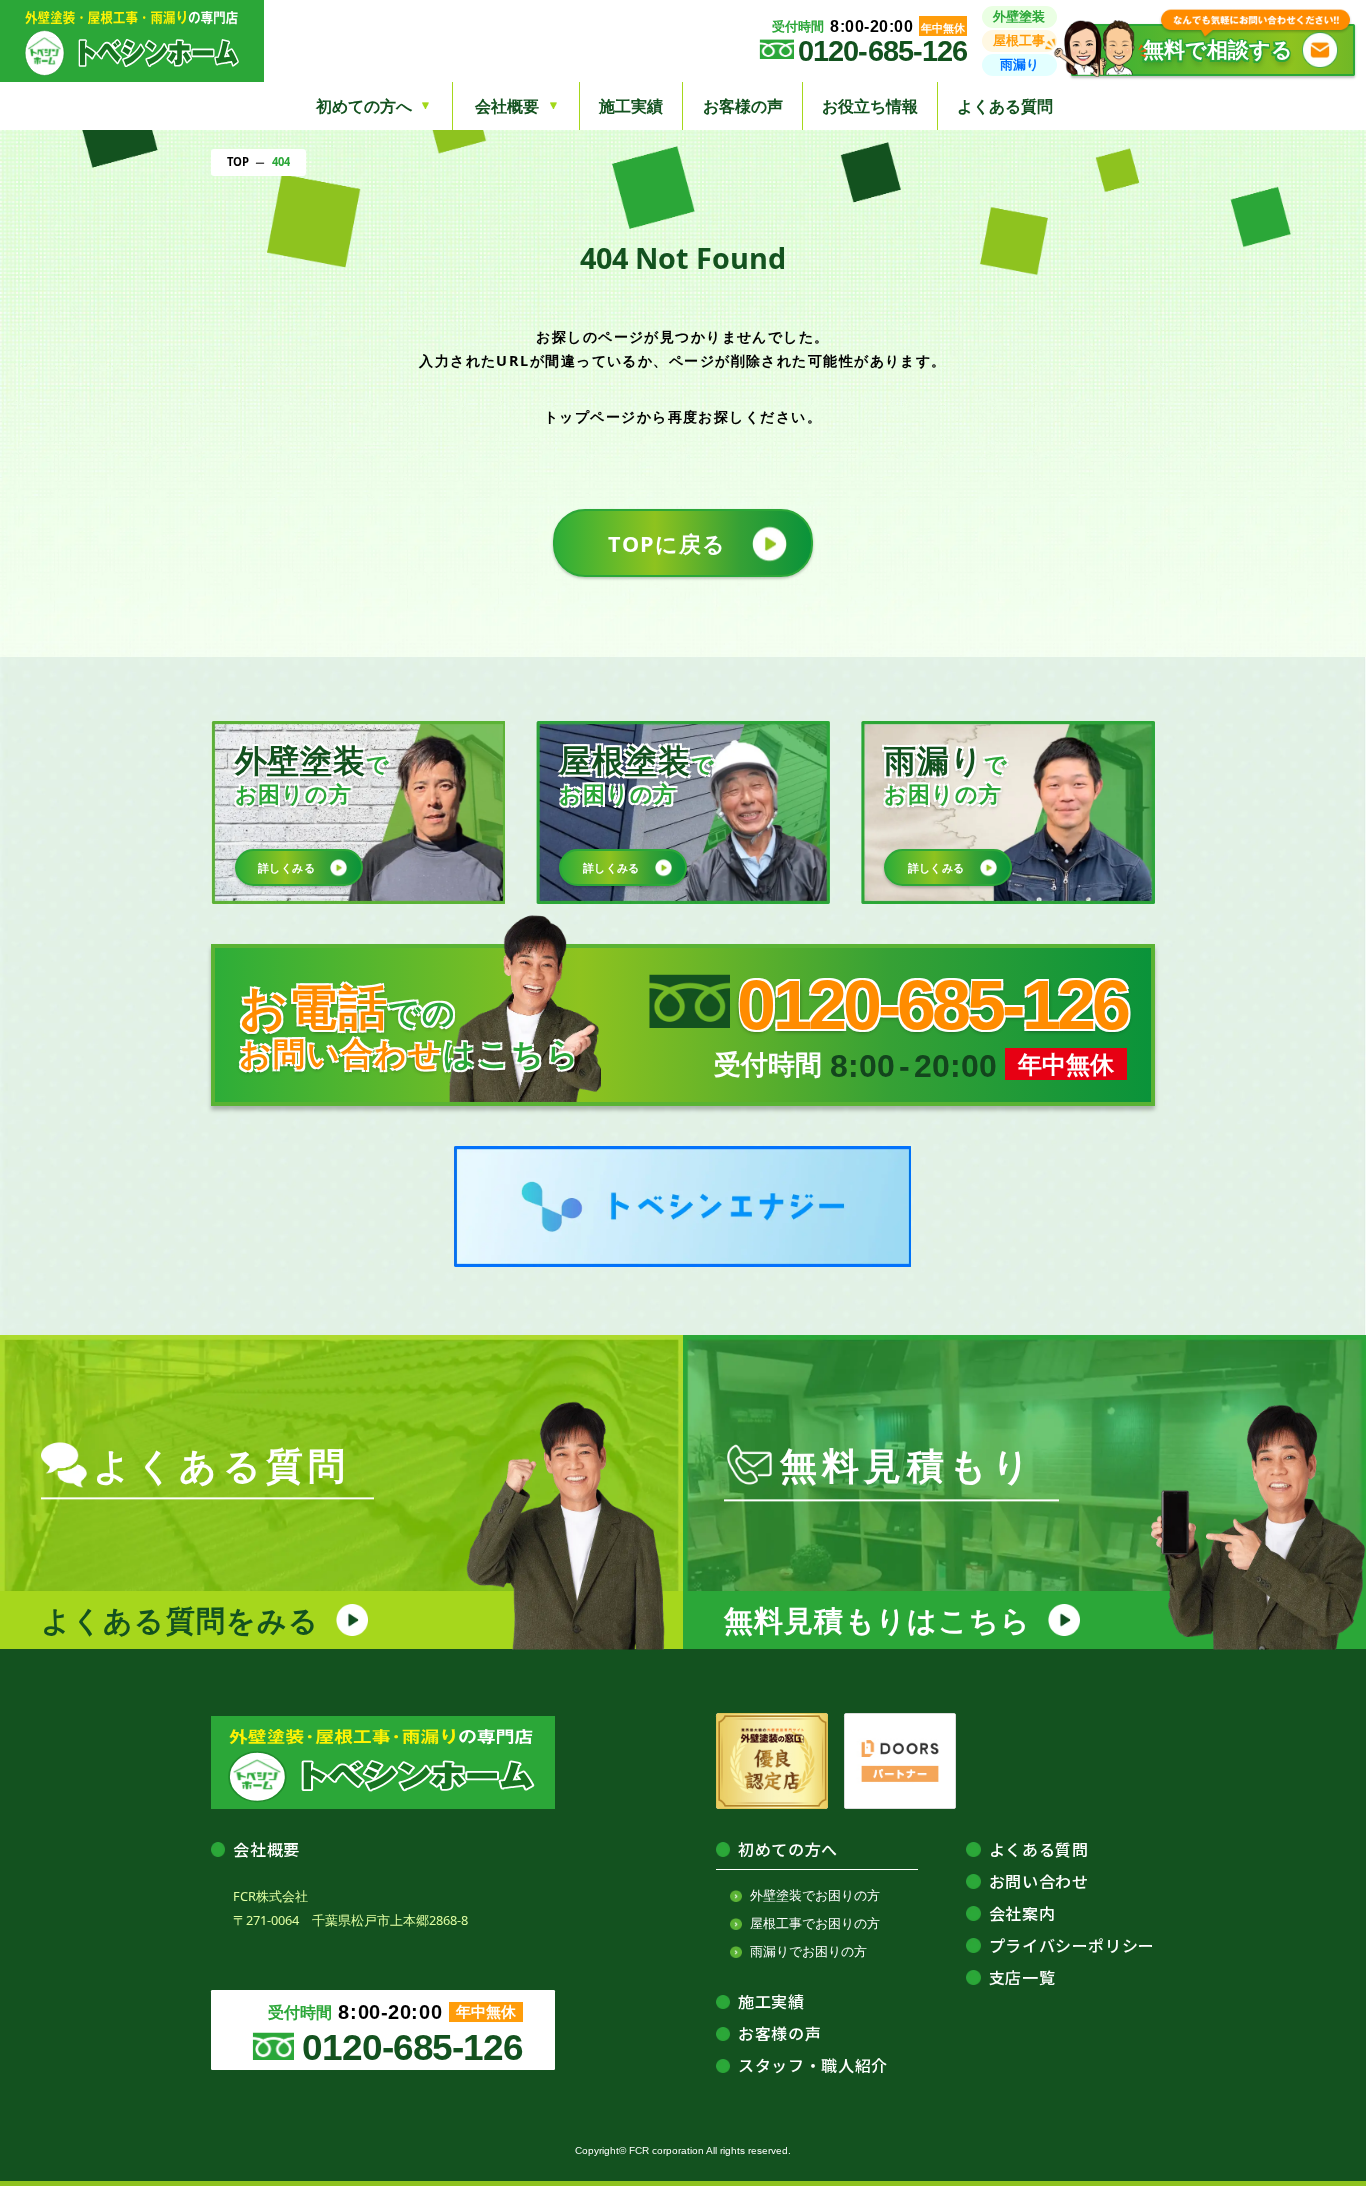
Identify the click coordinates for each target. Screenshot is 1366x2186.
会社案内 (1022, 1913)
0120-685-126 (883, 51)
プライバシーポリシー (1072, 1945)
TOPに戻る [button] (666, 543)
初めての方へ (788, 1849)
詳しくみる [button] (286, 867)
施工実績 (631, 106)
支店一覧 (1022, 1977)
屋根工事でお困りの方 (815, 1923)
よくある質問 (1005, 106)
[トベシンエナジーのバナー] (682, 1206)
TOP (238, 161)
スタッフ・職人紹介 (813, 2065)
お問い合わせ (1039, 1881)
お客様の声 (743, 106)
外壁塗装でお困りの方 (815, 1895)
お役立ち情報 (870, 106)
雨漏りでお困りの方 (808, 1951)
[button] (1213, 50)
